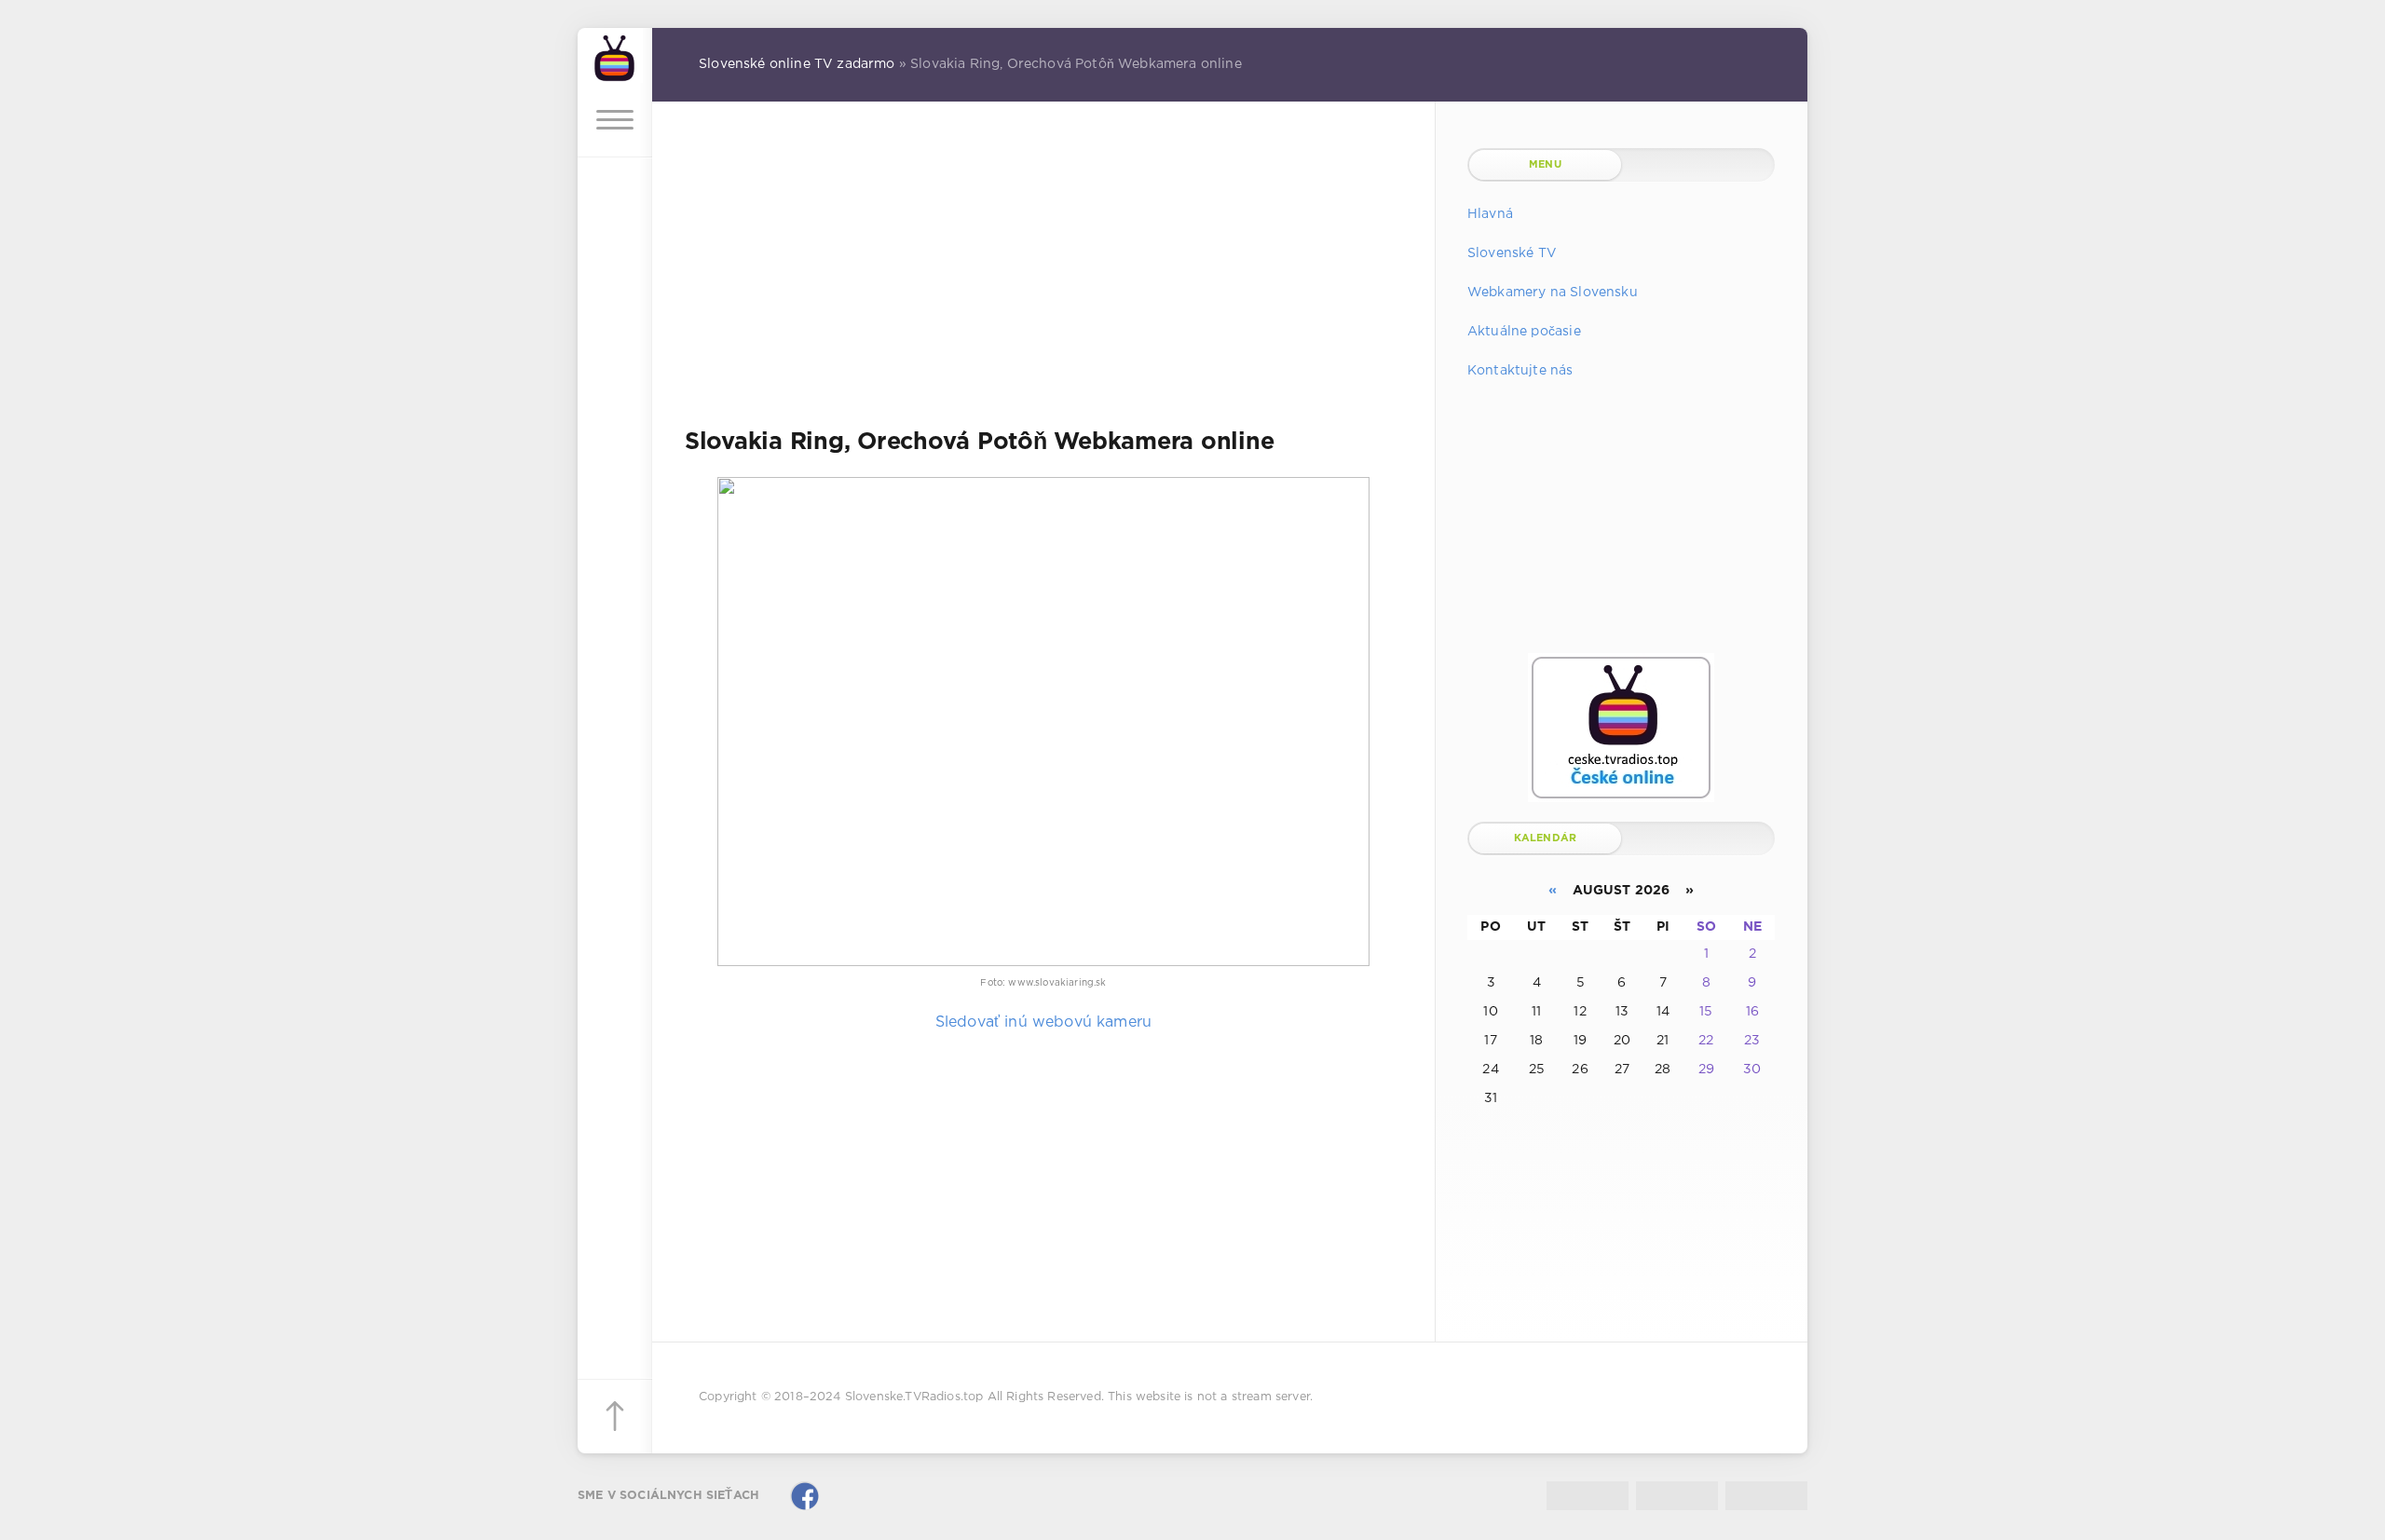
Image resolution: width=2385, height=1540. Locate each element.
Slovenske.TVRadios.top (914, 1397)
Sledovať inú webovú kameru (1043, 1022)
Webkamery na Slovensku (1553, 293)
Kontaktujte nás (1520, 371)
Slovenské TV (1512, 253)
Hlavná (1490, 214)
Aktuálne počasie (1524, 332)
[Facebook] (804, 1496)
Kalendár (1545, 838)
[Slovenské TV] (615, 55)
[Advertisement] (1043, 279)
